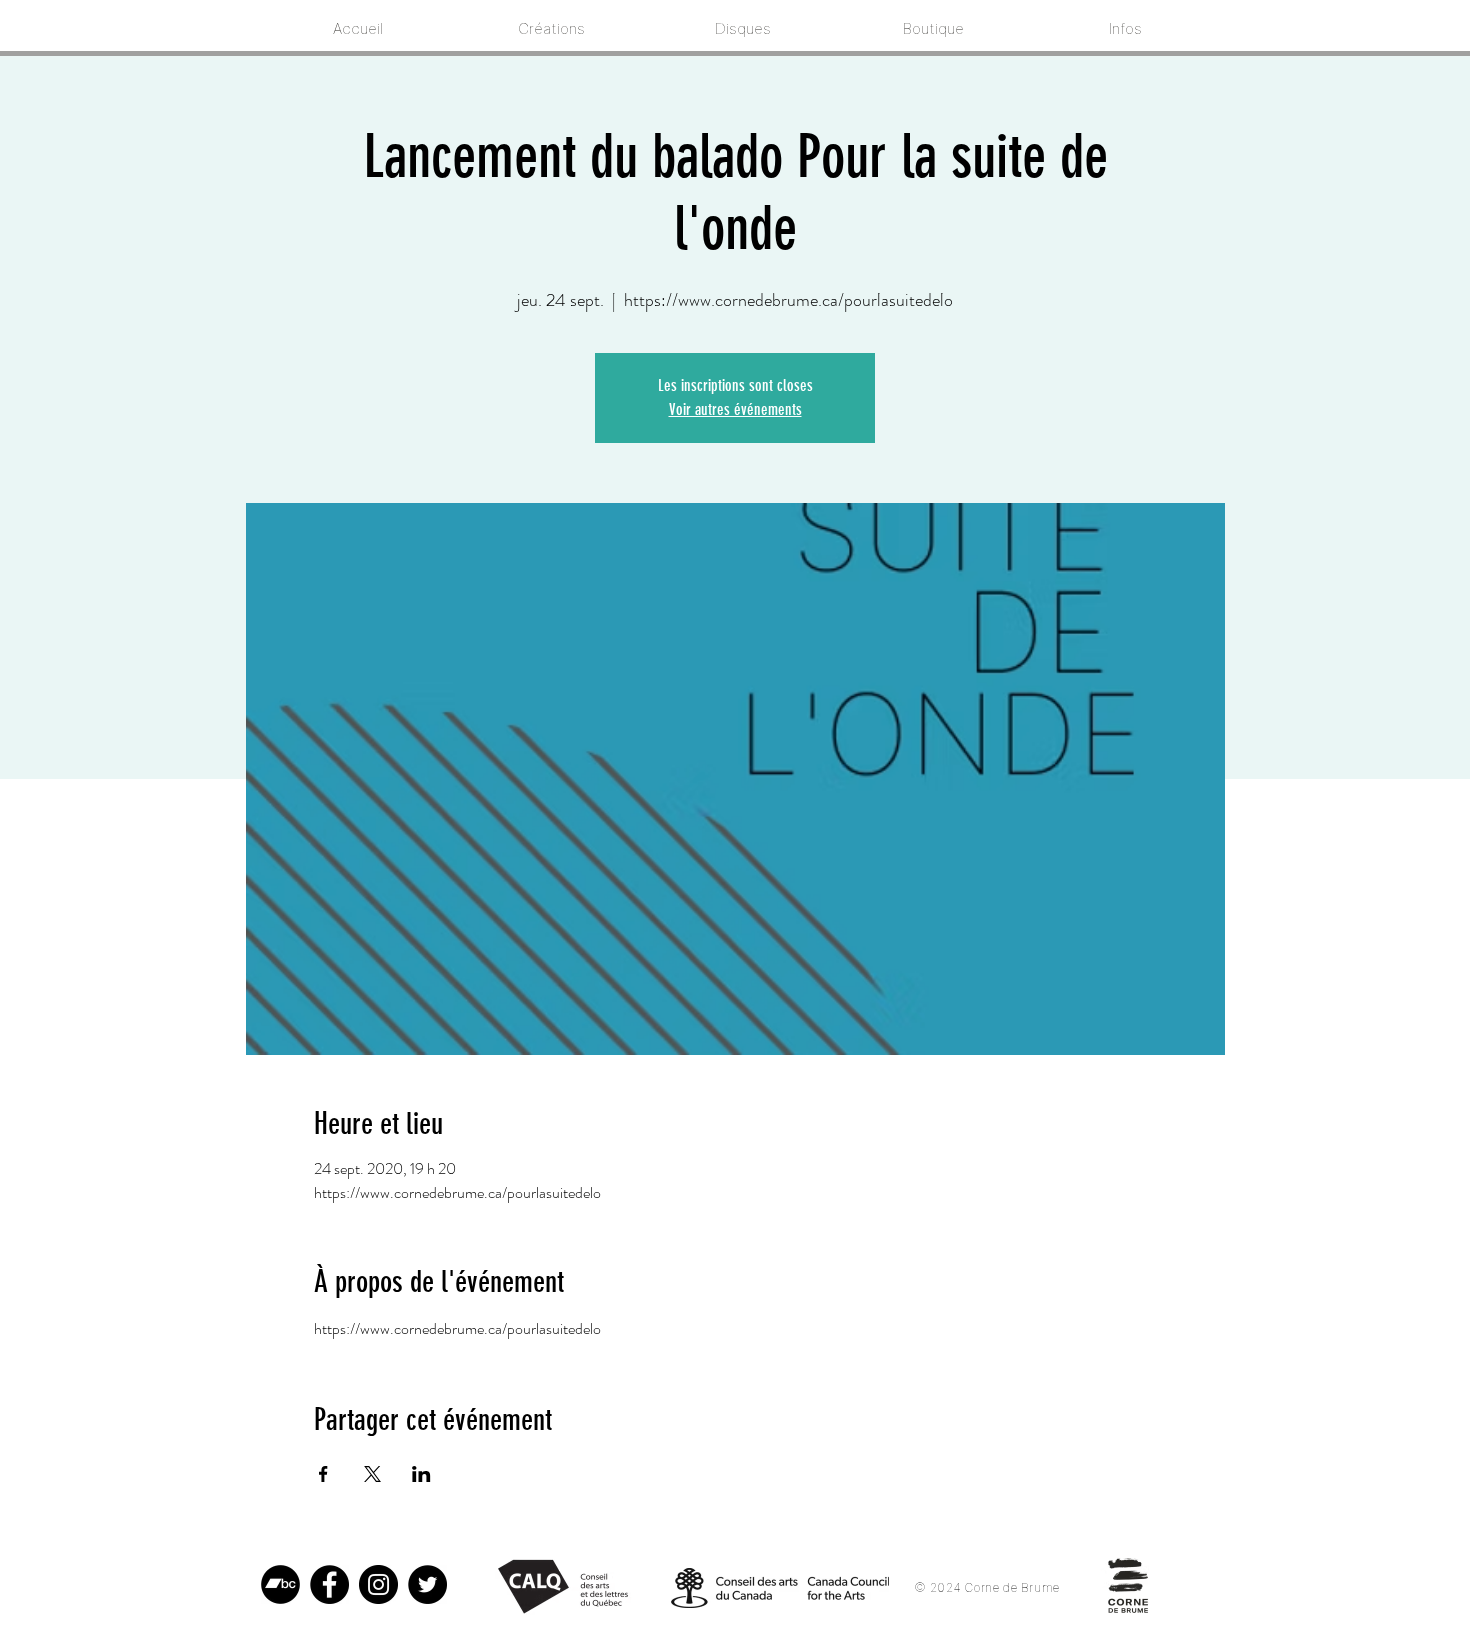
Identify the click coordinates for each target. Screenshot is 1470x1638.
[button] (1123, 28)
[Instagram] (378, 1584)
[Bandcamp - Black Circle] (280, 1584)
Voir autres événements (735, 409)
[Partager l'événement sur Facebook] (323, 1474)
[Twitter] (427, 1584)
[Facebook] (329, 1584)
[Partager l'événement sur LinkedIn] (421, 1474)
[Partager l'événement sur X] (372, 1474)
